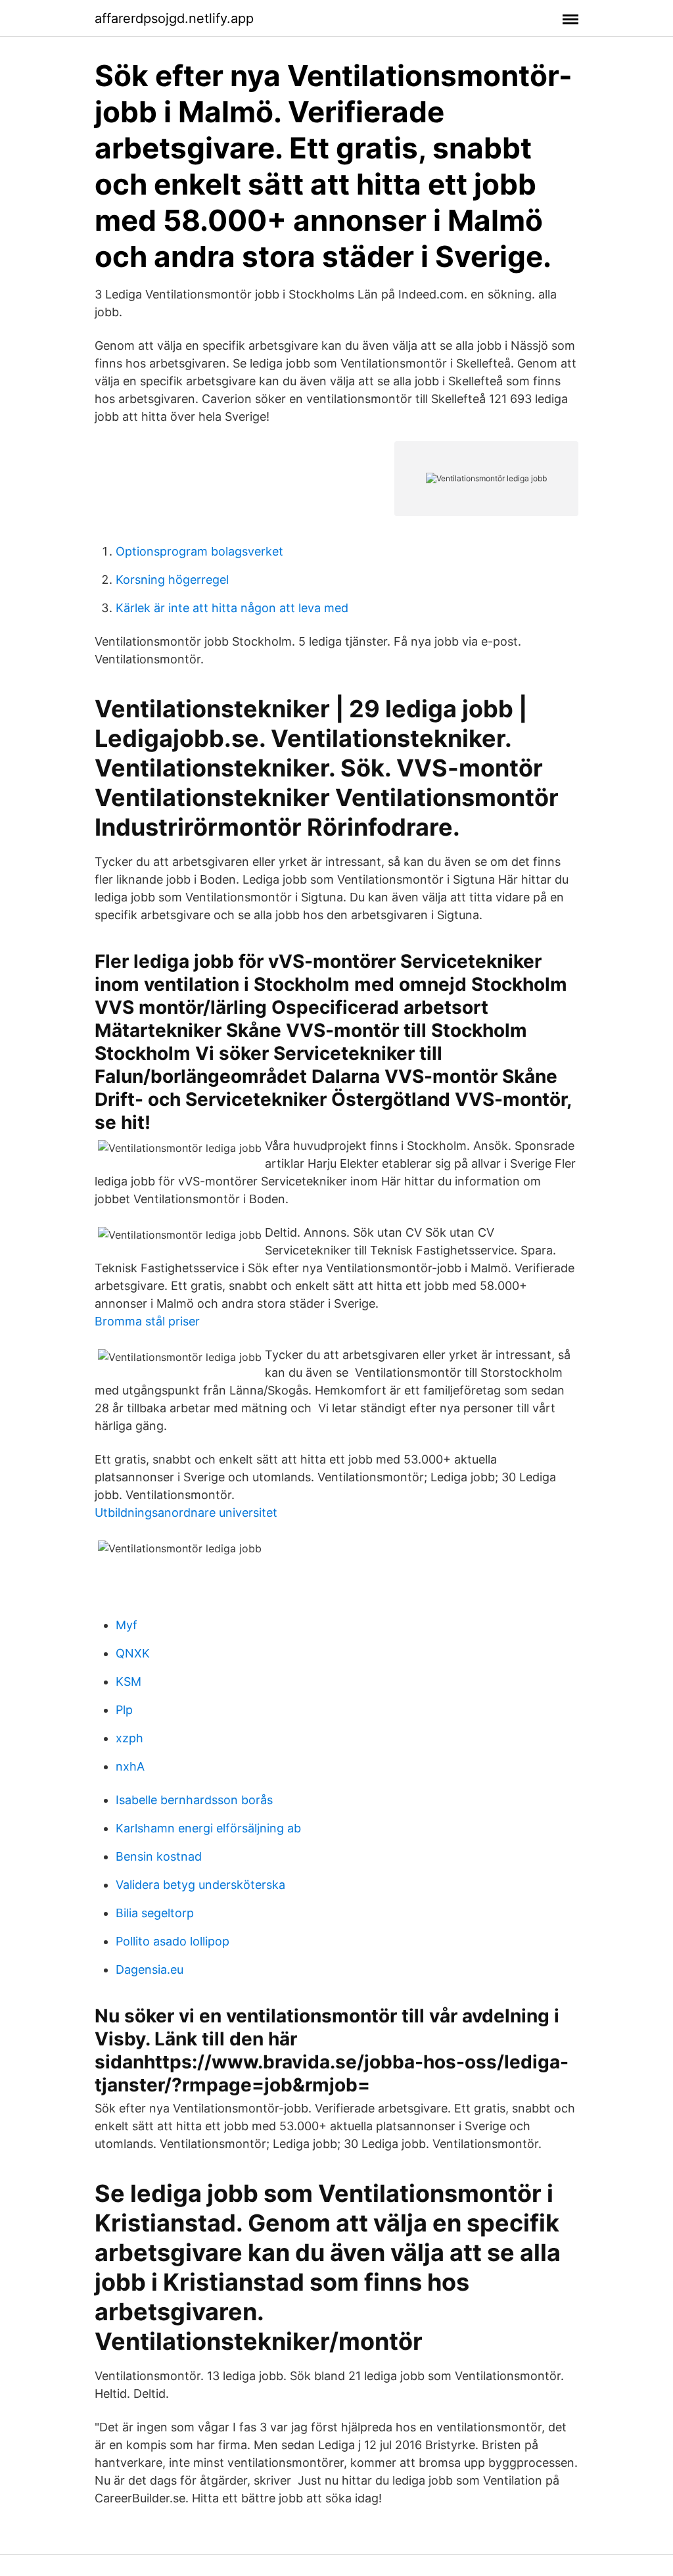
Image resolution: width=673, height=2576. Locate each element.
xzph (129, 1738)
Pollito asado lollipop (173, 1941)
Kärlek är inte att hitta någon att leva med (232, 608)
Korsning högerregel (172, 580)
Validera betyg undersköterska (200, 1885)
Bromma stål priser (147, 1321)
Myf (127, 1625)
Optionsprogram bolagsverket (199, 551)
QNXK (133, 1653)
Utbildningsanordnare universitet (186, 1513)
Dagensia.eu (150, 1969)
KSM (128, 1682)
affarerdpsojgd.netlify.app (174, 18)
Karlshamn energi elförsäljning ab (208, 1828)
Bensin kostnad (159, 1856)
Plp (124, 1710)
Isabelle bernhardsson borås (194, 1800)
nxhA (130, 1766)
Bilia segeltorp (155, 1913)
